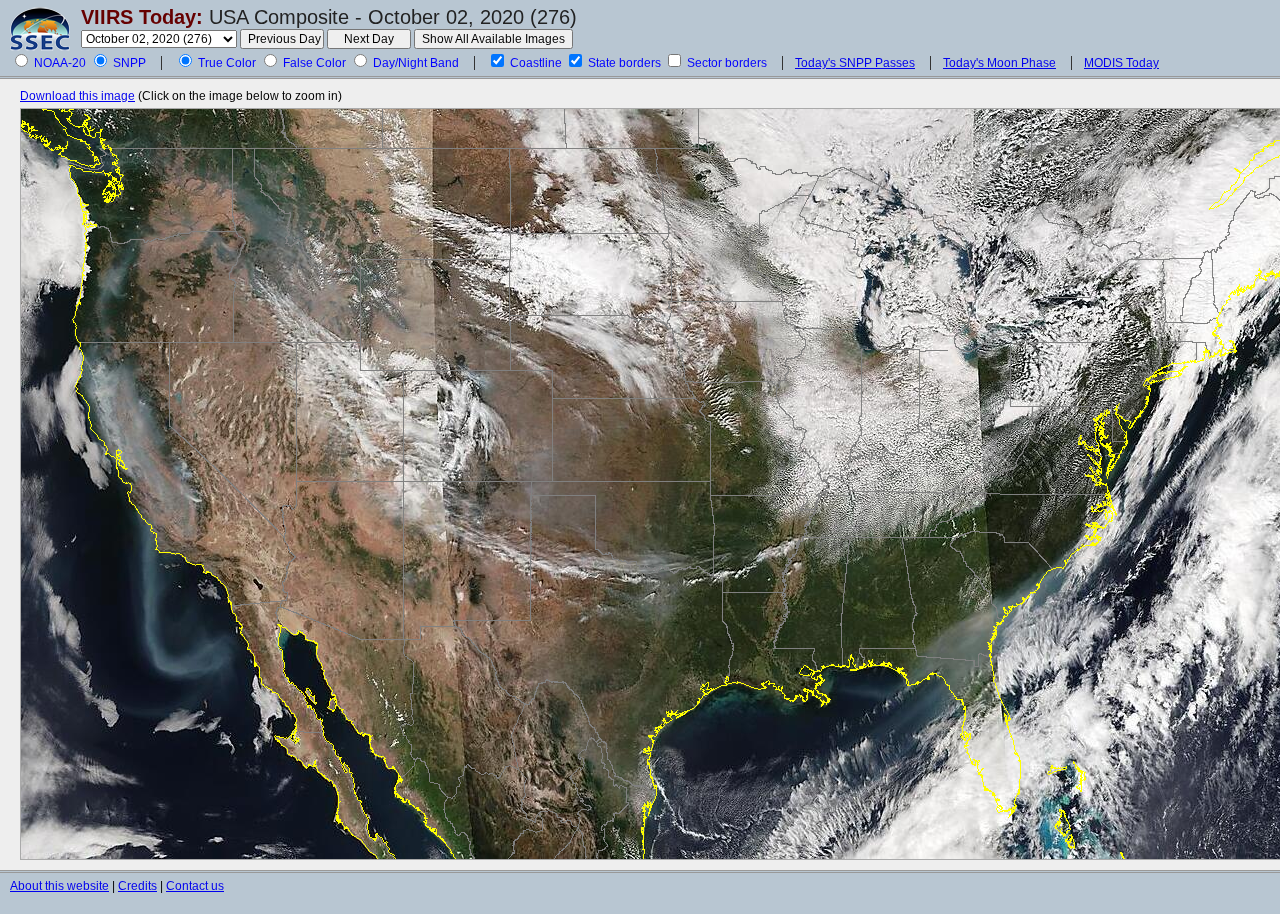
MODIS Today (1121, 63)
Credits (137, 886)
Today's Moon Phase (999, 63)
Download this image (77, 96)
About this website (59, 886)
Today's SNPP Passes (855, 63)
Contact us (195, 886)
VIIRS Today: (142, 17)
